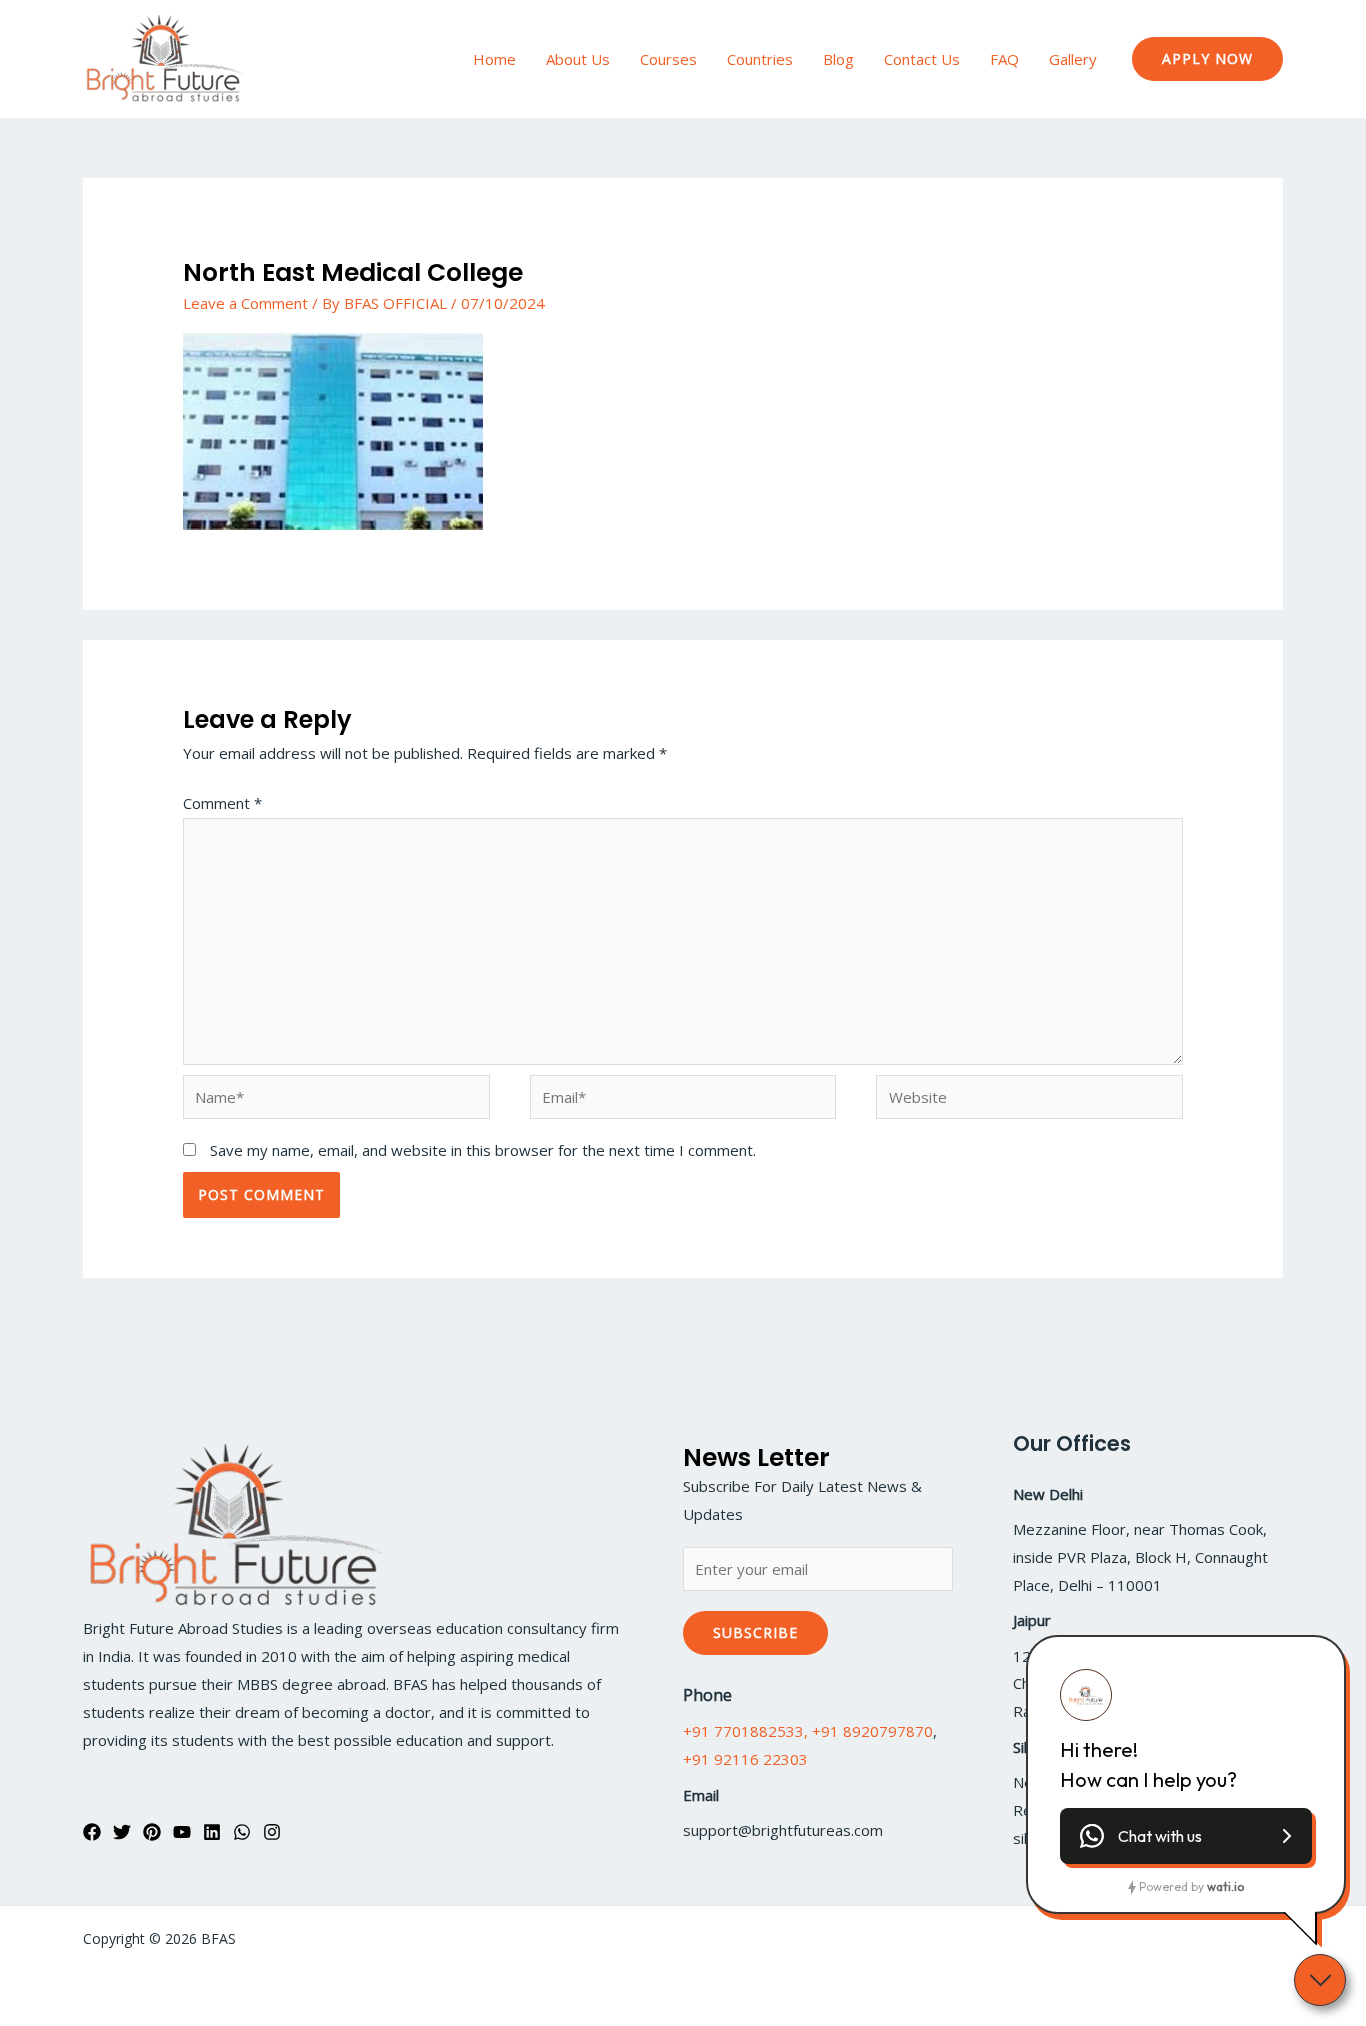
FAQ (1004, 59)
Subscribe (755, 1632)
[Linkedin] (212, 1832)
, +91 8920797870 (868, 1731)
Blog (838, 59)
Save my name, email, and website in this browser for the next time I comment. (483, 1150)
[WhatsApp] (242, 1832)
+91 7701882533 (743, 1731)
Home (494, 59)
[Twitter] (122, 1832)
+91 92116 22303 (745, 1759)
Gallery (1073, 59)
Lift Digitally (1245, 1938)
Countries (760, 59)
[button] (1207, 59)
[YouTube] (182, 1832)
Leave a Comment (245, 303)
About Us (578, 59)
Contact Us (922, 59)
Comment (222, 803)
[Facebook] (92, 1832)
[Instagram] (272, 1832)
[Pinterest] (152, 1832)
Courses (668, 59)
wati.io (1225, 1886)
